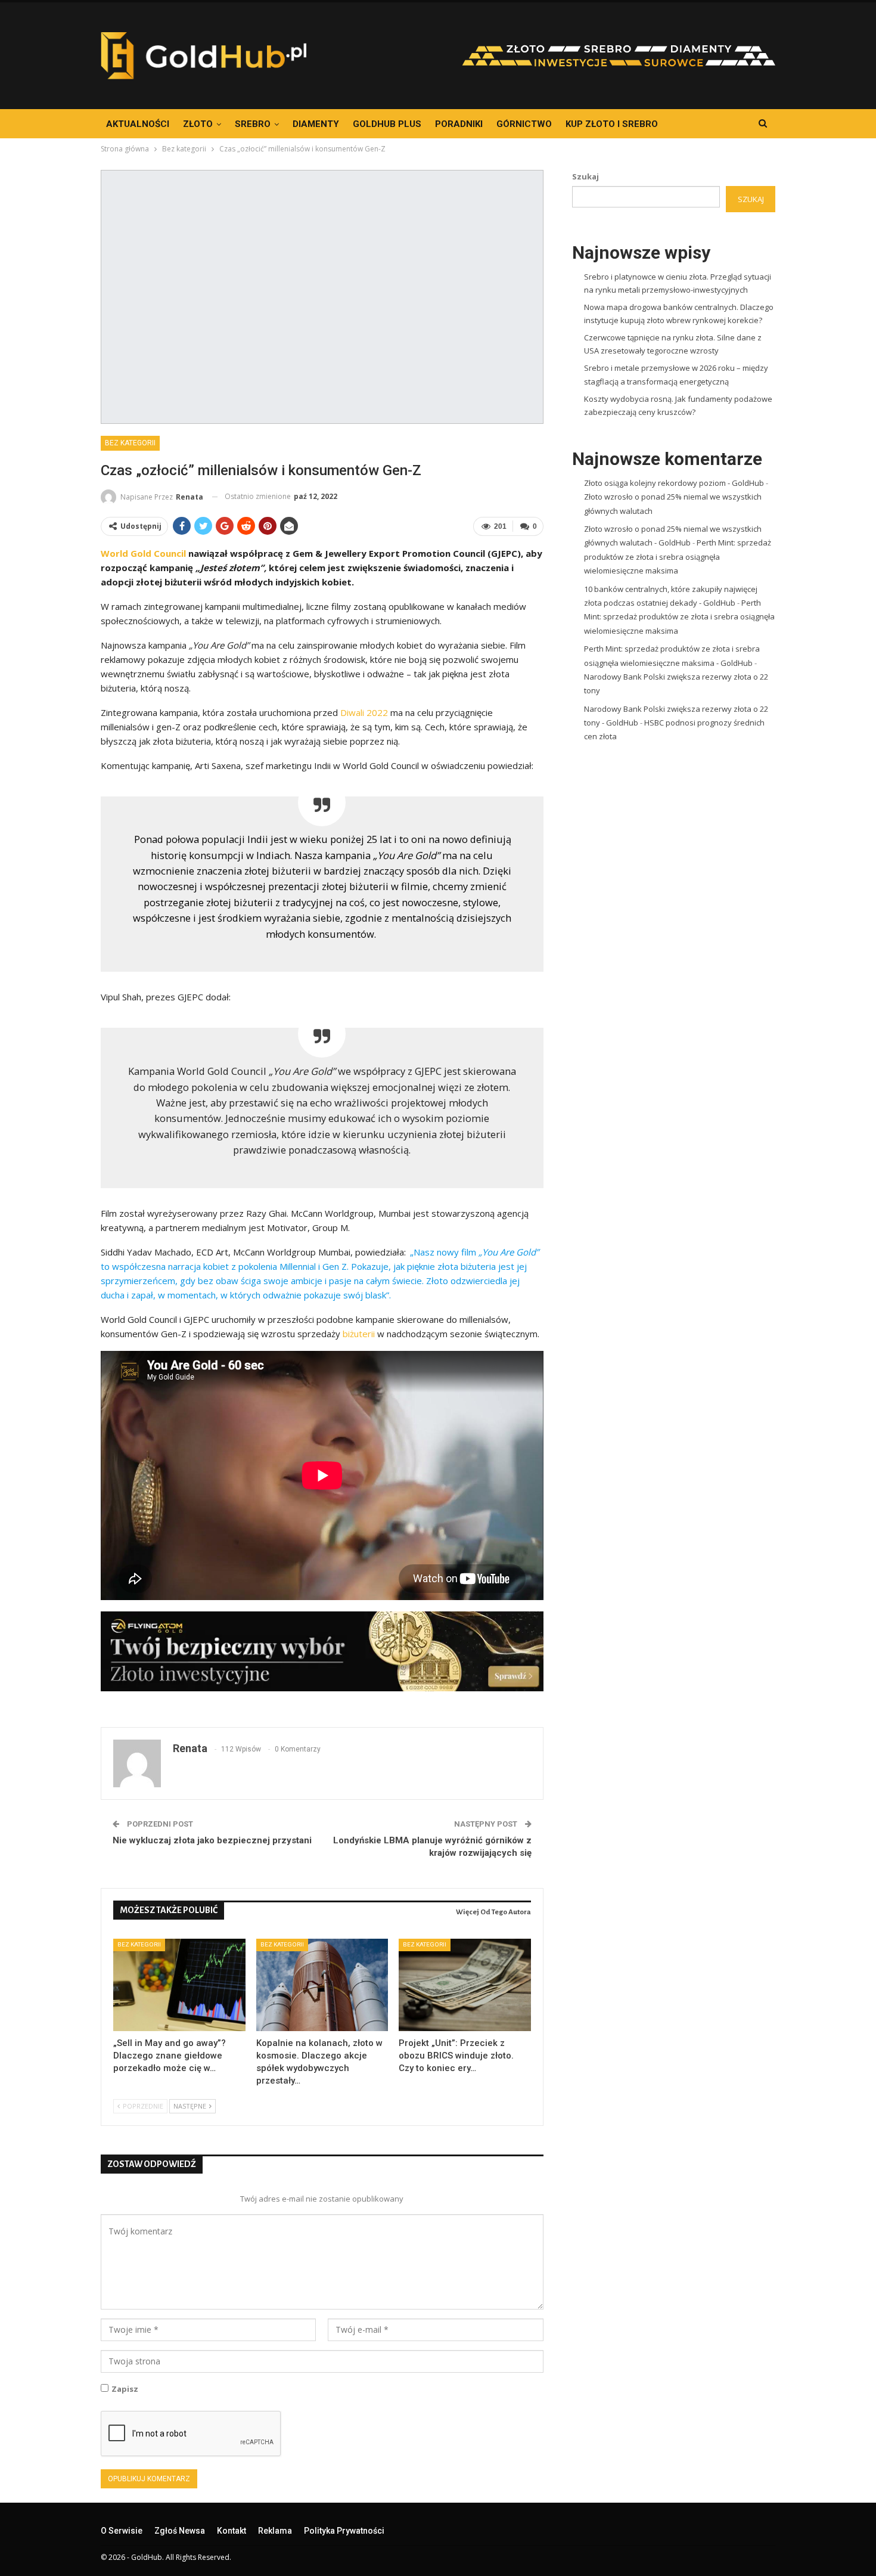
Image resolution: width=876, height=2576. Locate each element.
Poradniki (459, 124)
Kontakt (232, 2531)
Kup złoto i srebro (612, 124)
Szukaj (585, 176)
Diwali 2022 (363, 712)
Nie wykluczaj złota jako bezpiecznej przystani (212, 1840)
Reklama (275, 2531)
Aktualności (138, 124)
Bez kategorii (130, 443)
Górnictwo (524, 124)
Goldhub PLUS (387, 124)
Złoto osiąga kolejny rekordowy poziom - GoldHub (674, 483)
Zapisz (125, 2389)
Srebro (253, 124)
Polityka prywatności (344, 2531)
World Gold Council (143, 553)
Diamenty (316, 124)
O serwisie (122, 2531)
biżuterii (360, 1334)
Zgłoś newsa (180, 2531)
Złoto (198, 124)
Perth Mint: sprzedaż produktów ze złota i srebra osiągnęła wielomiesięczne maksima (678, 557)
